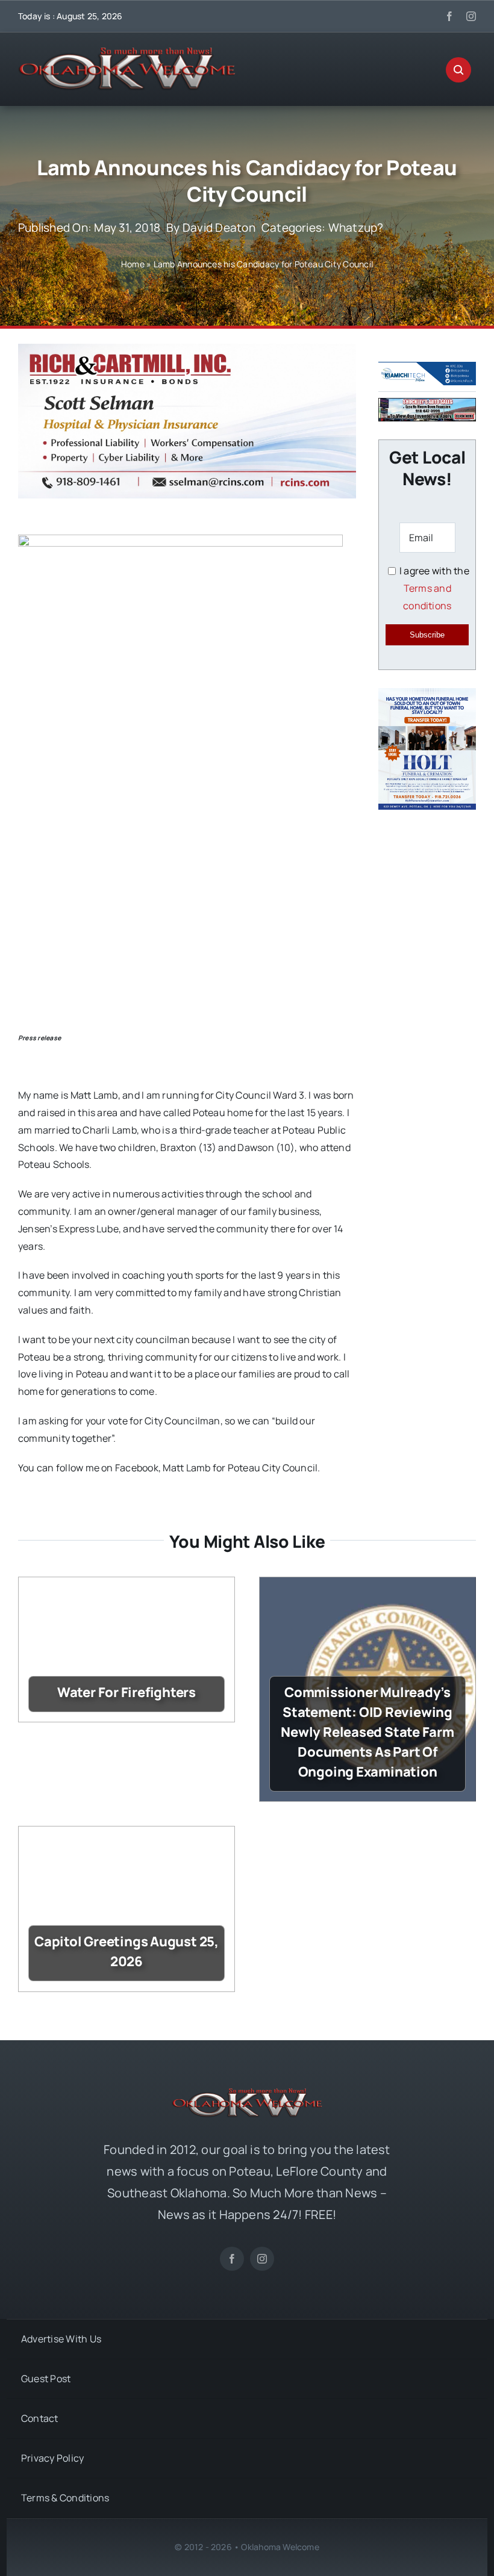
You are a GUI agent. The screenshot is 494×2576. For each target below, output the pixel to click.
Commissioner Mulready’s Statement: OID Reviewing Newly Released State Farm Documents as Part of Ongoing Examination (367, 1732)
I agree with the (433, 588)
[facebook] (449, 16)
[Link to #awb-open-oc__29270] (458, 70)
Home (133, 264)
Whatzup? (356, 228)
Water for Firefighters (127, 1692)
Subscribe (427, 635)
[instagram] (471, 16)
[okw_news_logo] (127, 52)
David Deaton (219, 228)
